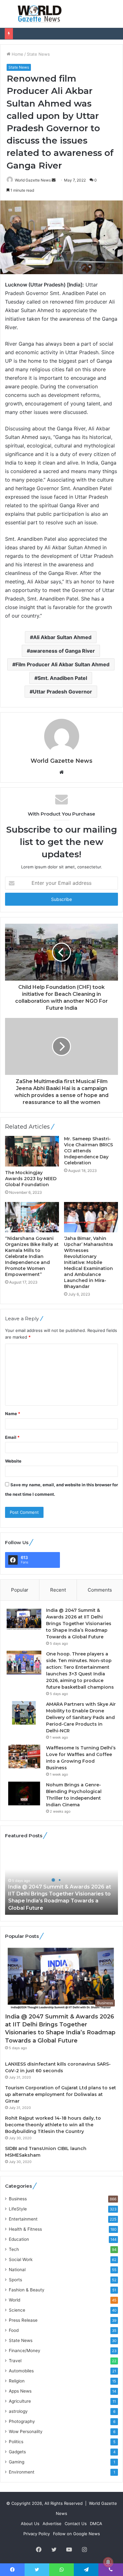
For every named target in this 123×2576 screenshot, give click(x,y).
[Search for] (115, 16)
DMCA (96, 2524)
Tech (14, 2249)
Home (17, 54)
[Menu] (8, 16)
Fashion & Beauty (27, 2290)
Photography (22, 2421)
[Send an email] (54, 180)
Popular (20, 1590)
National (17, 2270)
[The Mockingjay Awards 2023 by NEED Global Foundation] (32, 1151)
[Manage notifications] (108, 2562)
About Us (30, 2524)
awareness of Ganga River (62, 651)
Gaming (17, 2462)
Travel (15, 2361)
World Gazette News (33, 180)
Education (19, 2239)
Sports (15, 2280)
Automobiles (21, 2371)
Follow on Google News (76, 2534)
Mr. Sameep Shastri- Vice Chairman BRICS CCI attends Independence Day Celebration (88, 1151)
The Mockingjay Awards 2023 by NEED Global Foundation (31, 1179)
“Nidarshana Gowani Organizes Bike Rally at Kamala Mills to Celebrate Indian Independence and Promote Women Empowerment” (32, 1256)
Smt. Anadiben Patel (62, 678)
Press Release (23, 2320)
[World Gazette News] (40, 14)
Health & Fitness (25, 2229)
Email (12, 1437)
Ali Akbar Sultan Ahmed (62, 637)
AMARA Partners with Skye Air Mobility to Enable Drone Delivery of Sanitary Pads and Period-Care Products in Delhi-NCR (81, 1717)
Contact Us (76, 2524)
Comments (100, 1590)
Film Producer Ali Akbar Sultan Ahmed (62, 664)
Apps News (20, 2391)
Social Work (21, 2259)
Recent (58, 1590)
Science (17, 2310)
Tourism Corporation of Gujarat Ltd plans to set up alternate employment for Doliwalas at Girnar (61, 2094)
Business (18, 2199)
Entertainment (23, 2219)
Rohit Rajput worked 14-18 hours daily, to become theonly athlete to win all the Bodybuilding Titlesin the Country (53, 2125)
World (15, 2300)
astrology (18, 2411)
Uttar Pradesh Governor (62, 692)
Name (13, 1414)
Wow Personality (26, 2431)
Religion (17, 2381)
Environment (22, 2472)
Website (13, 1461)
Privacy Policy (37, 2534)
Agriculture (20, 2401)
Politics (16, 2442)
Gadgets (17, 2452)
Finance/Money (25, 2351)
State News (38, 54)
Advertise (52, 2524)
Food (14, 2330)
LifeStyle (18, 2209)
